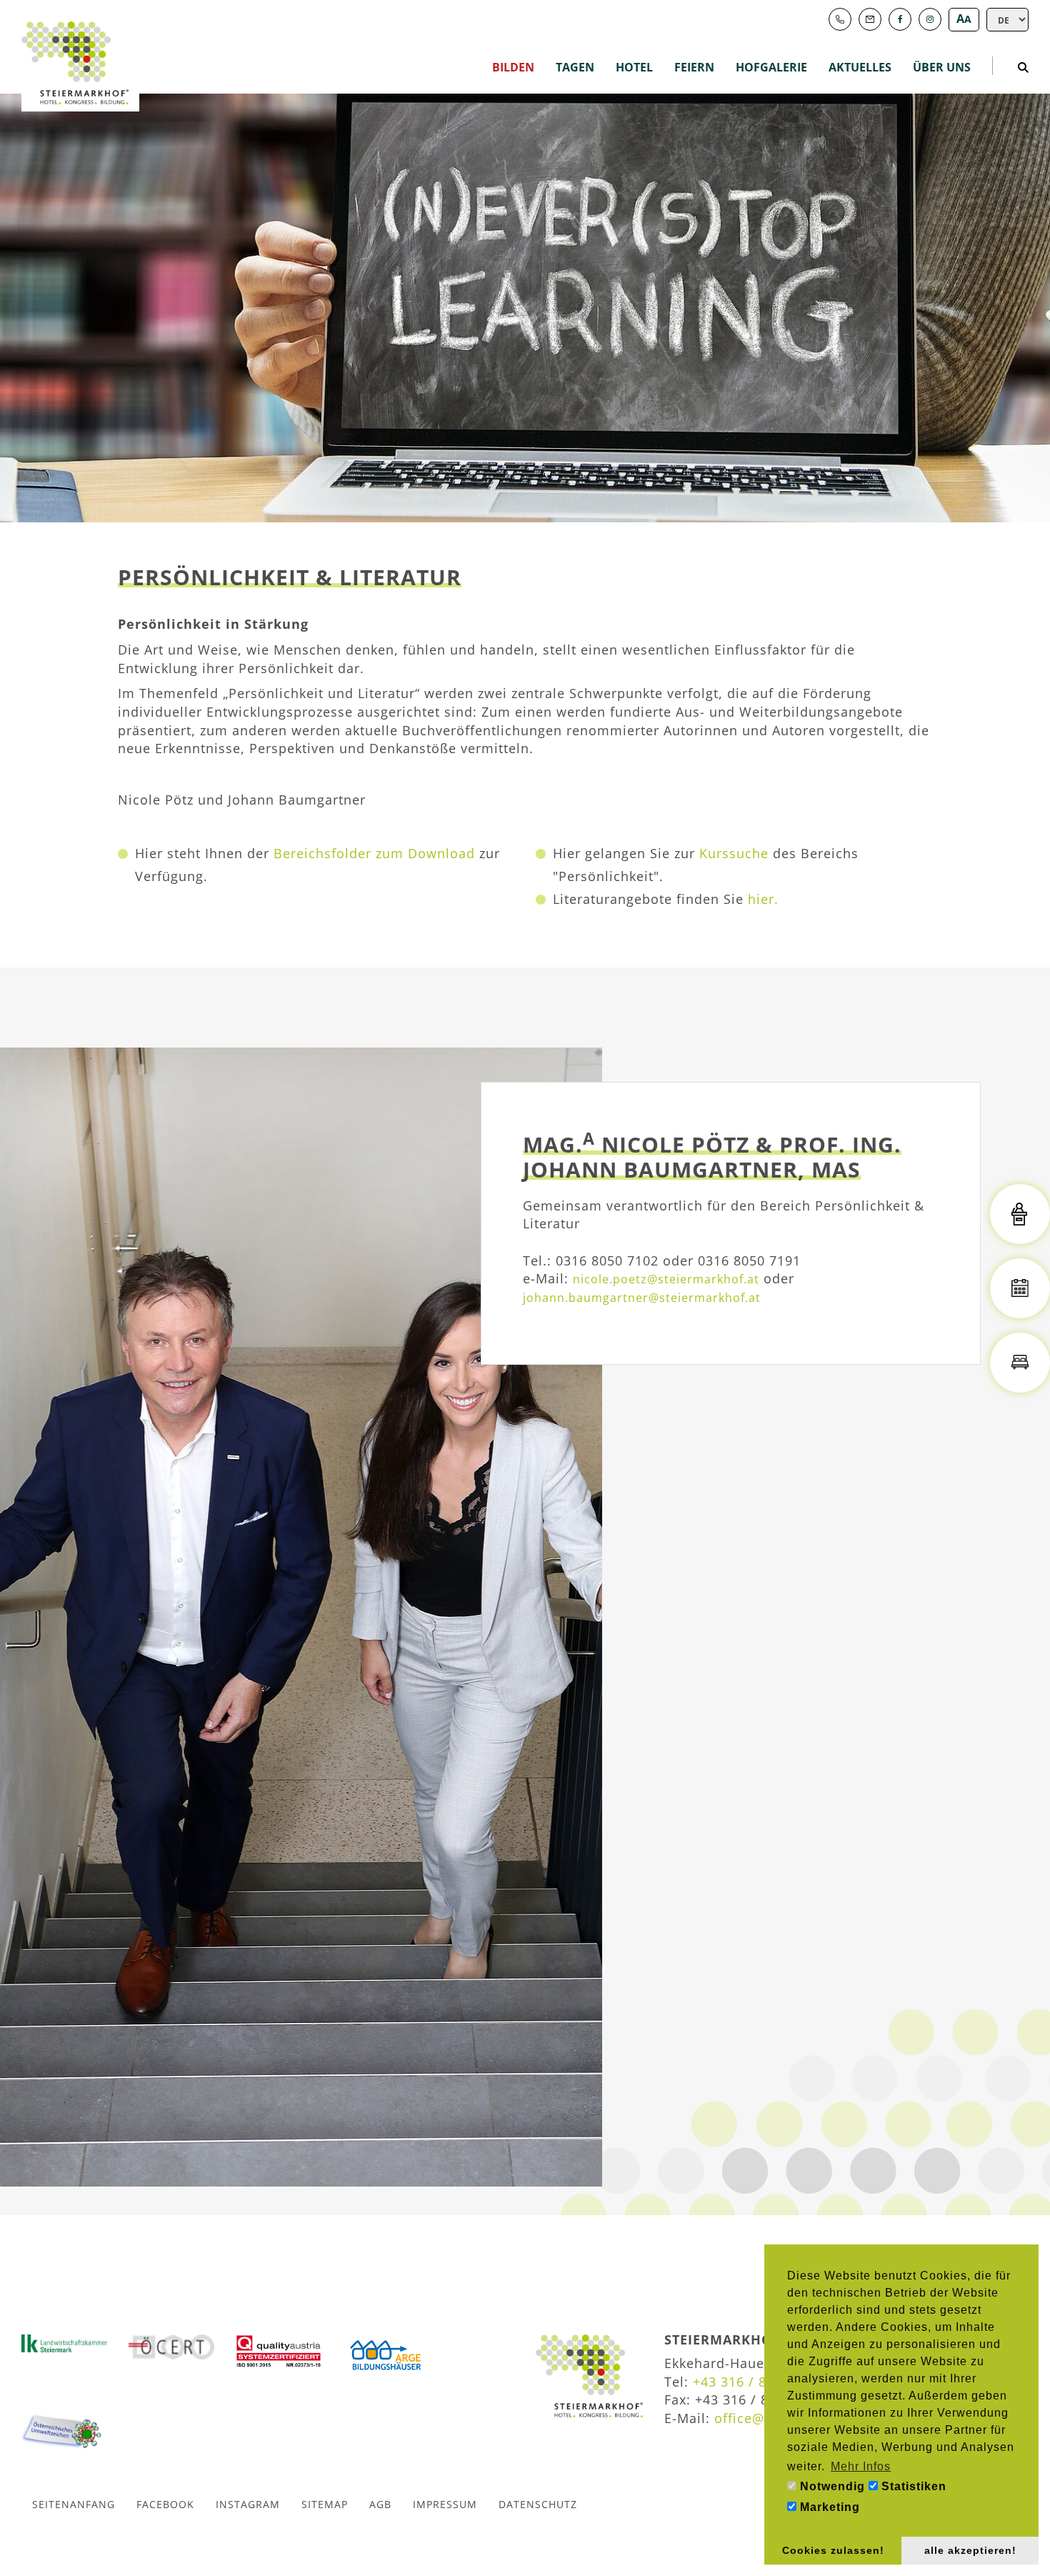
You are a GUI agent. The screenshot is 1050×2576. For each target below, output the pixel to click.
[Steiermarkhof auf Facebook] (900, 19)
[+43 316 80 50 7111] (840, 19)
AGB (380, 2504)
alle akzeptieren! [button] (970, 2550)
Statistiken (912, 2486)
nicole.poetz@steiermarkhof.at (666, 1279)
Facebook (165, 2504)
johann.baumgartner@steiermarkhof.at (642, 1298)
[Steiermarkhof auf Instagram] (930, 19)
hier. (763, 899)
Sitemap (325, 2504)
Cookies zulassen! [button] (833, 2550)
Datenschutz (538, 2504)
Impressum (445, 2504)
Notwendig (831, 2486)
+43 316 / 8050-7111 (760, 2382)
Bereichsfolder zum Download (374, 853)
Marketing (828, 2507)
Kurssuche (734, 853)
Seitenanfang (74, 2504)
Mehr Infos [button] (861, 2466)
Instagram (248, 2504)
